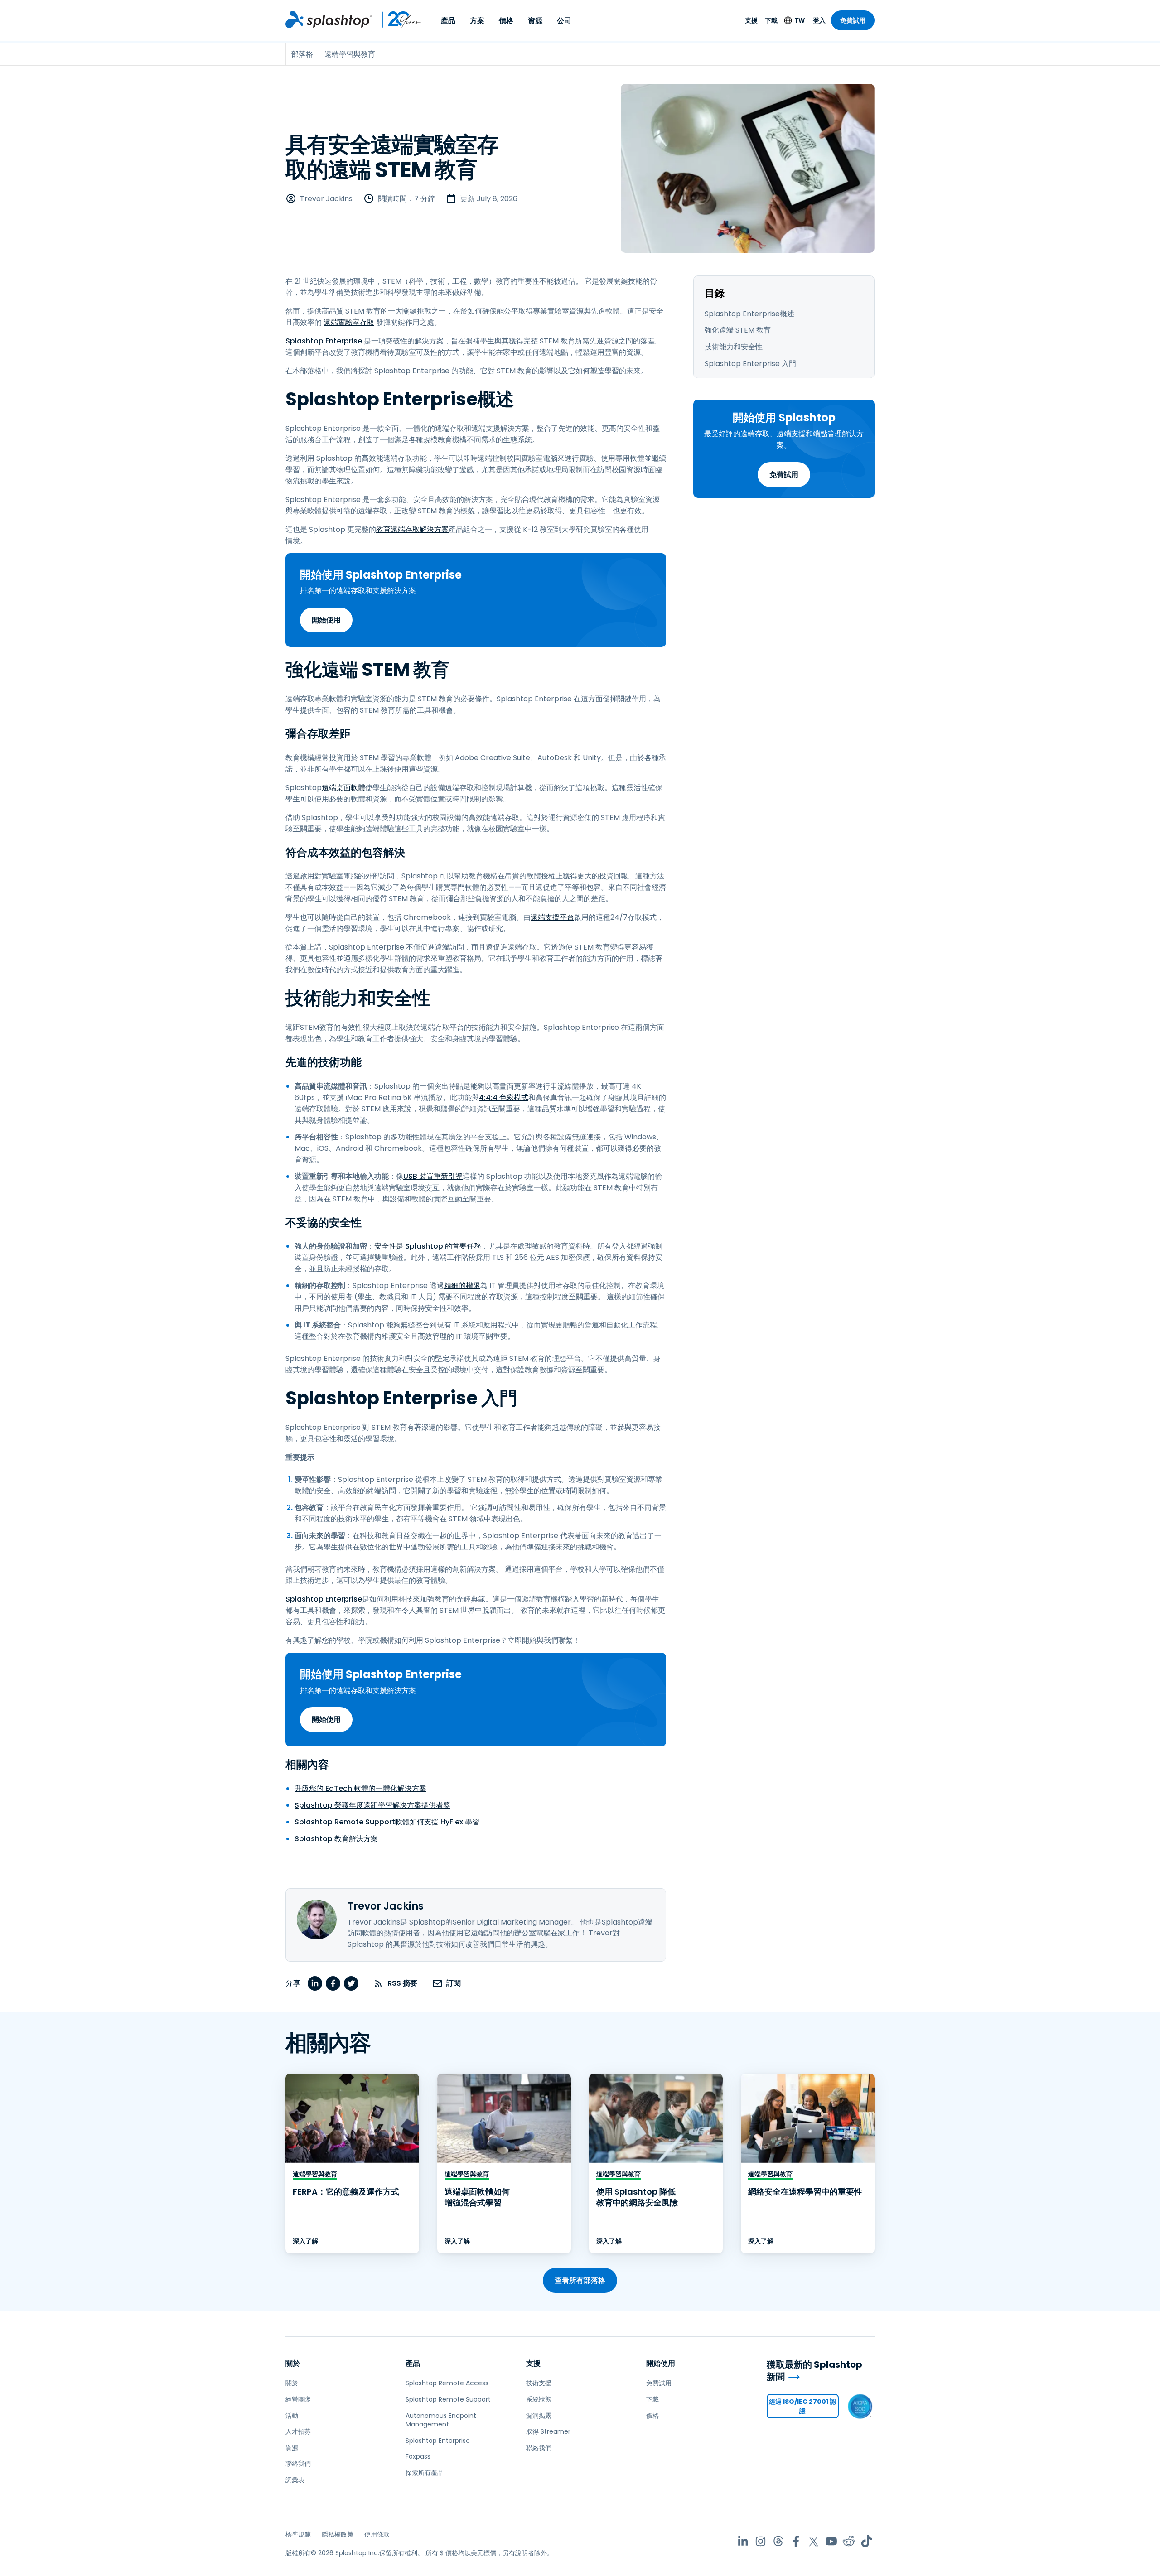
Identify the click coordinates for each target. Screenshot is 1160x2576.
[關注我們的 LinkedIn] (743, 2541)
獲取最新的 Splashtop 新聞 (814, 2371)
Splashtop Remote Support (448, 2399)
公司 (564, 21)
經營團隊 (298, 2399)
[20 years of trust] (397, 19)
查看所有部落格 (580, 2280)
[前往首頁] (329, 19)
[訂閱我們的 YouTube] (831, 2541)
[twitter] (351, 1983)
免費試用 (853, 20)
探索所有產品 (425, 2473)
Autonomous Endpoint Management (441, 2420)
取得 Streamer (548, 2431)
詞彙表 (295, 2480)
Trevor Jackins (326, 199)
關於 (293, 2363)
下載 (771, 20)
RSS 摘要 (402, 1983)
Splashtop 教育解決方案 (336, 1839)
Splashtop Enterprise (324, 341)
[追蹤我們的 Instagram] (761, 2541)
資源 (535, 21)
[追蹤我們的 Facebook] (796, 2541)
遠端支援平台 (552, 917)
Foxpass (418, 2456)
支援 (751, 20)
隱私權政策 (338, 2534)
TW (800, 20)
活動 (292, 2416)
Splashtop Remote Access (447, 2383)
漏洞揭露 (539, 2416)
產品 (448, 21)
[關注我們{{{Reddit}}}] (849, 2541)
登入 (819, 20)
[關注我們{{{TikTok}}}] (867, 2541)
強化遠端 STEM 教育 (738, 330)
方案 (477, 21)
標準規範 (298, 2534)
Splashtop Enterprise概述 (749, 314)
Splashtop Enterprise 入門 (750, 364)
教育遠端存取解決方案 (412, 529)
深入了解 (305, 2241)
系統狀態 (539, 2399)
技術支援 (539, 2383)
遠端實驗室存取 (349, 322)
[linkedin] (315, 1983)
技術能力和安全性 (734, 347)
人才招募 (298, 2431)
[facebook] (333, 1983)
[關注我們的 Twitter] (814, 2541)
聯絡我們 (298, 2464)
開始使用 (326, 620)
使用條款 (377, 2534)
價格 (506, 21)
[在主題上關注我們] (778, 2541)
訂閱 (454, 1983)
